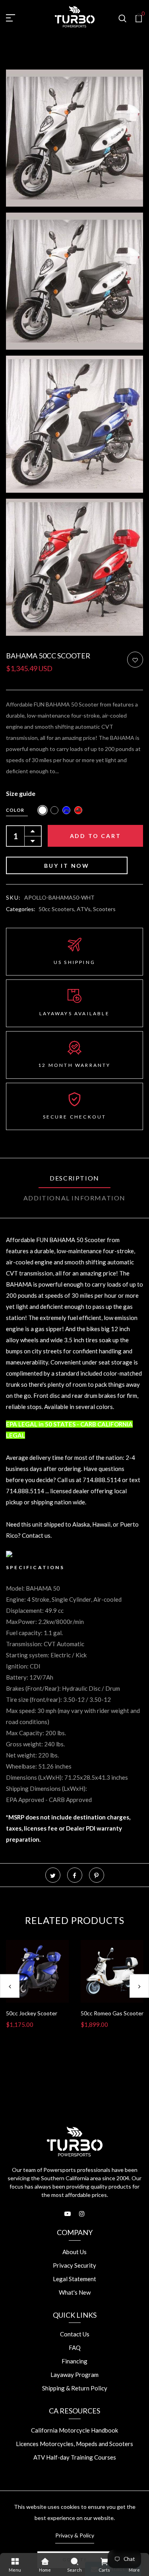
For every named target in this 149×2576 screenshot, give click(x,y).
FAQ (75, 2348)
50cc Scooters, (58, 909)
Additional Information (74, 1198)
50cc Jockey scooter (32, 2013)
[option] (37, 1991)
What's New (75, 2292)
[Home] (45, 2561)
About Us (74, 2252)
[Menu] (15, 2561)
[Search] (74, 2561)
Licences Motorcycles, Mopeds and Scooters (74, 2444)
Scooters (104, 909)
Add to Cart (96, 836)
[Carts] (104, 2561)
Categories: (21, 909)
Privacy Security (74, 2265)
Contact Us (75, 2334)
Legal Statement (74, 2279)
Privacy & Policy (75, 2535)
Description (74, 1178)
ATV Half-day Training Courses (75, 2457)
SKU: (14, 897)
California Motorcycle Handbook (74, 2430)
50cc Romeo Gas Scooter (112, 2013)
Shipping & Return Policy (75, 2388)
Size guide (21, 793)
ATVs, (85, 909)
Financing (74, 2361)
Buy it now (67, 866)
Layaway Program (74, 2375)
